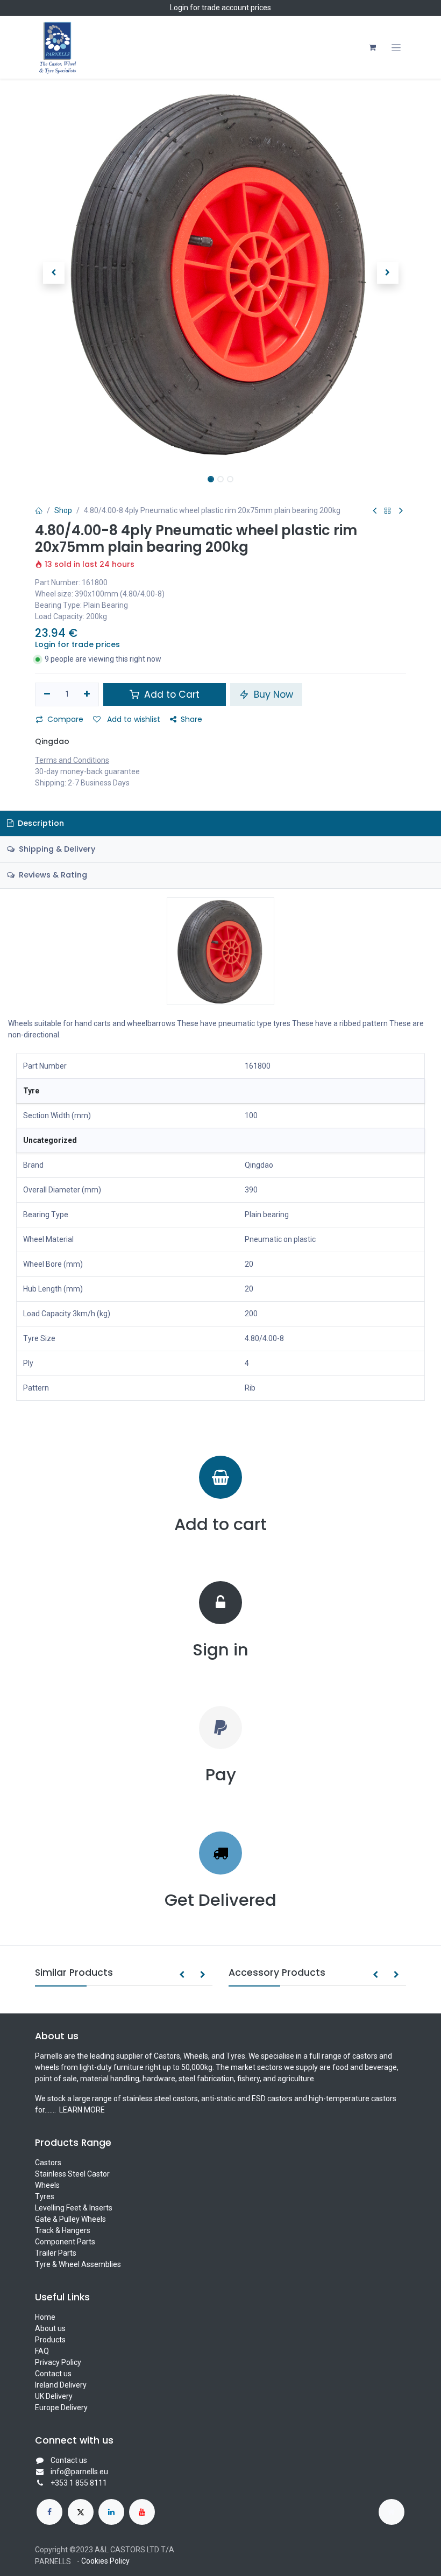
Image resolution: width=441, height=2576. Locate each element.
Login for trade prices (77, 644)
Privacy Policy (58, 2362)
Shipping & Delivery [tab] (56, 849)
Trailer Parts (56, 2253)
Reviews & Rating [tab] (52, 875)
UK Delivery (54, 2396)
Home (45, 2317)
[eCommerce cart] (372, 47)
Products (50, 2340)
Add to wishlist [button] (133, 719)
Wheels (47, 2185)
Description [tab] (40, 823)
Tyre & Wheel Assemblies (78, 2264)
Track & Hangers (63, 2230)
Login (179, 8)
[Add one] (87, 694)
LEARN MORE (81, 2110)
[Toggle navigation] (396, 48)
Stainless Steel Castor (72, 2174)
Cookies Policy (105, 2561)
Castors (48, 2163)
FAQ (42, 2351)
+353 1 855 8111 (79, 2483)
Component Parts (65, 2242)
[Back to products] (388, 511)
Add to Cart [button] (170, 694)
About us (50, 2328)
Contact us (53, 2374)
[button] (54, 273)
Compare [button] (65, 719)
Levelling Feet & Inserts (74, 2208)
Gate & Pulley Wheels (70, 2219)
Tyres (45, 2196)
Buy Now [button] (272, 694)
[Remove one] (47, 694)
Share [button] (191, 719)
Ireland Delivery (61, 2385)
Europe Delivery (61, 2407)
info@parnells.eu (79, 2472)
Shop (63, 510)
